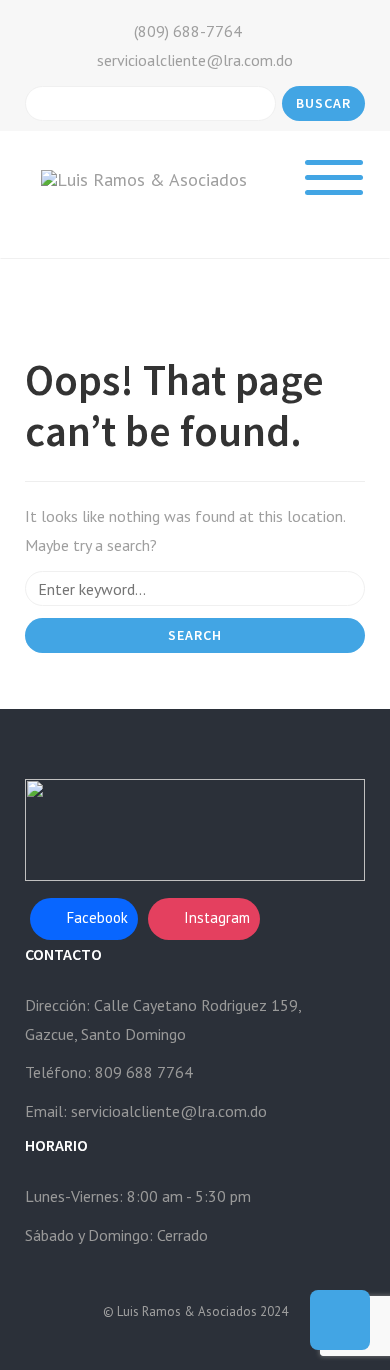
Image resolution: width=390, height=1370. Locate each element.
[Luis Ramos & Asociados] (144, 178)
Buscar (323, 103)
